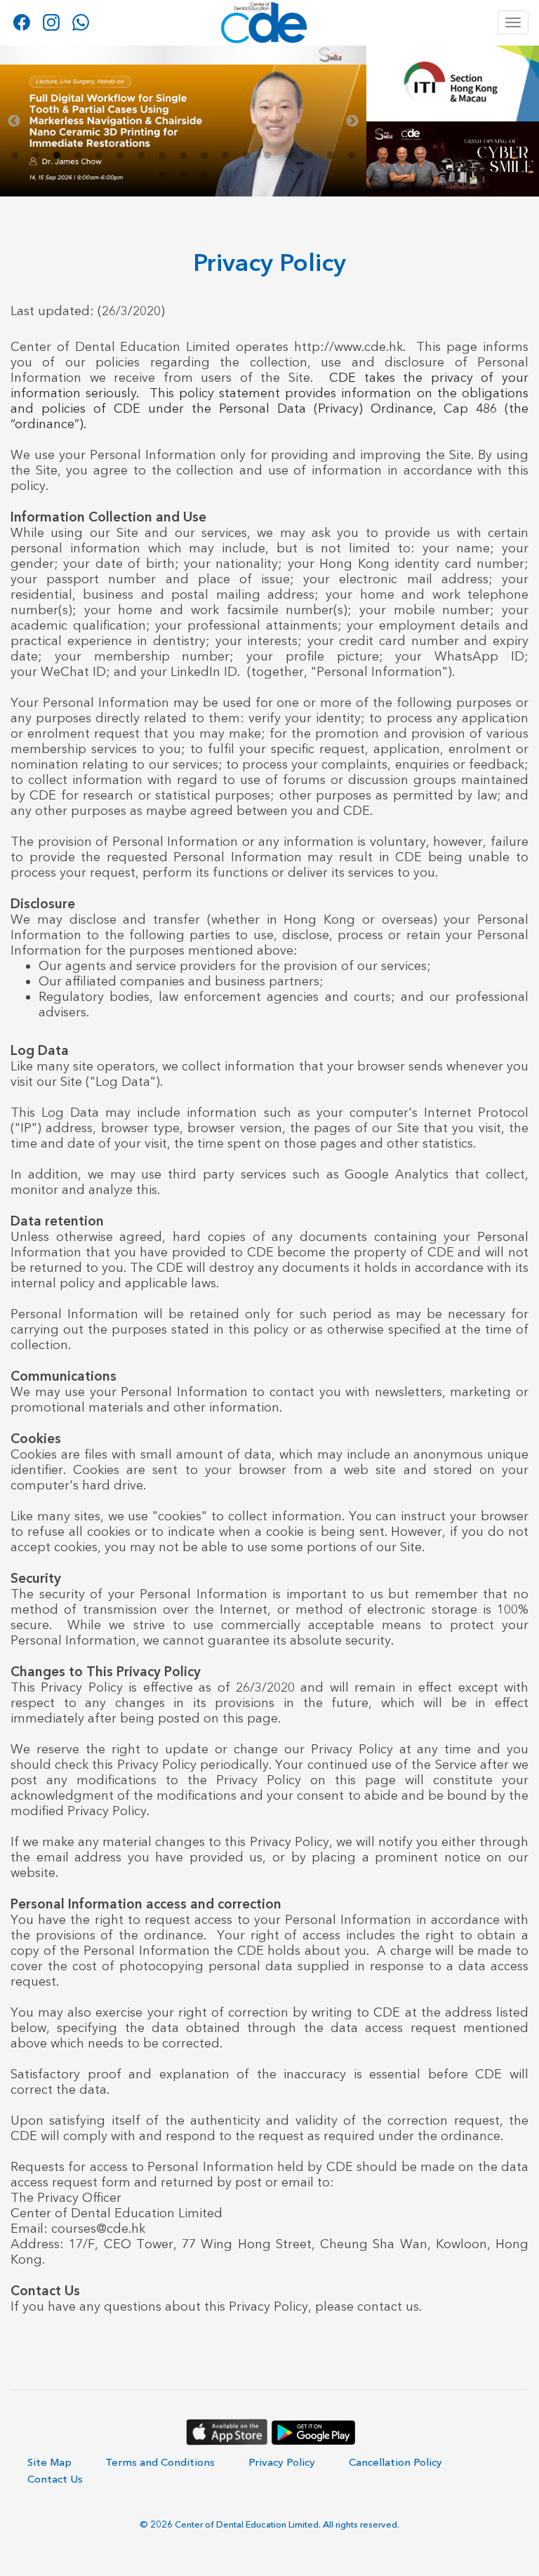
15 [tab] (310, 156)
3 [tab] (57, 156)
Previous (14, 121)
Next (352, 121)
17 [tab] (352, 156)
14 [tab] (288, 156)
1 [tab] (15, 156)
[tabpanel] (183, 121)
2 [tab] (36, 156)
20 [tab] (204, 175)
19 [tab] (183, 175)
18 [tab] (162, 175)
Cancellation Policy (395, 2462)
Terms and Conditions (160, 2462)
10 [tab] (204, 156)
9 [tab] (183, 156)
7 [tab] (141, 156)
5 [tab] (99, 156)
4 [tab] (78, 156)
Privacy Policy (282, 2462)
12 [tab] (246, 156)
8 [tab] (162, 156)
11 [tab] (225, 156)
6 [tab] (120, 156)
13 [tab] (267, 156)
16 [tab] (331, 156)
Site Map (49, 2462)
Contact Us (55, 2479)
